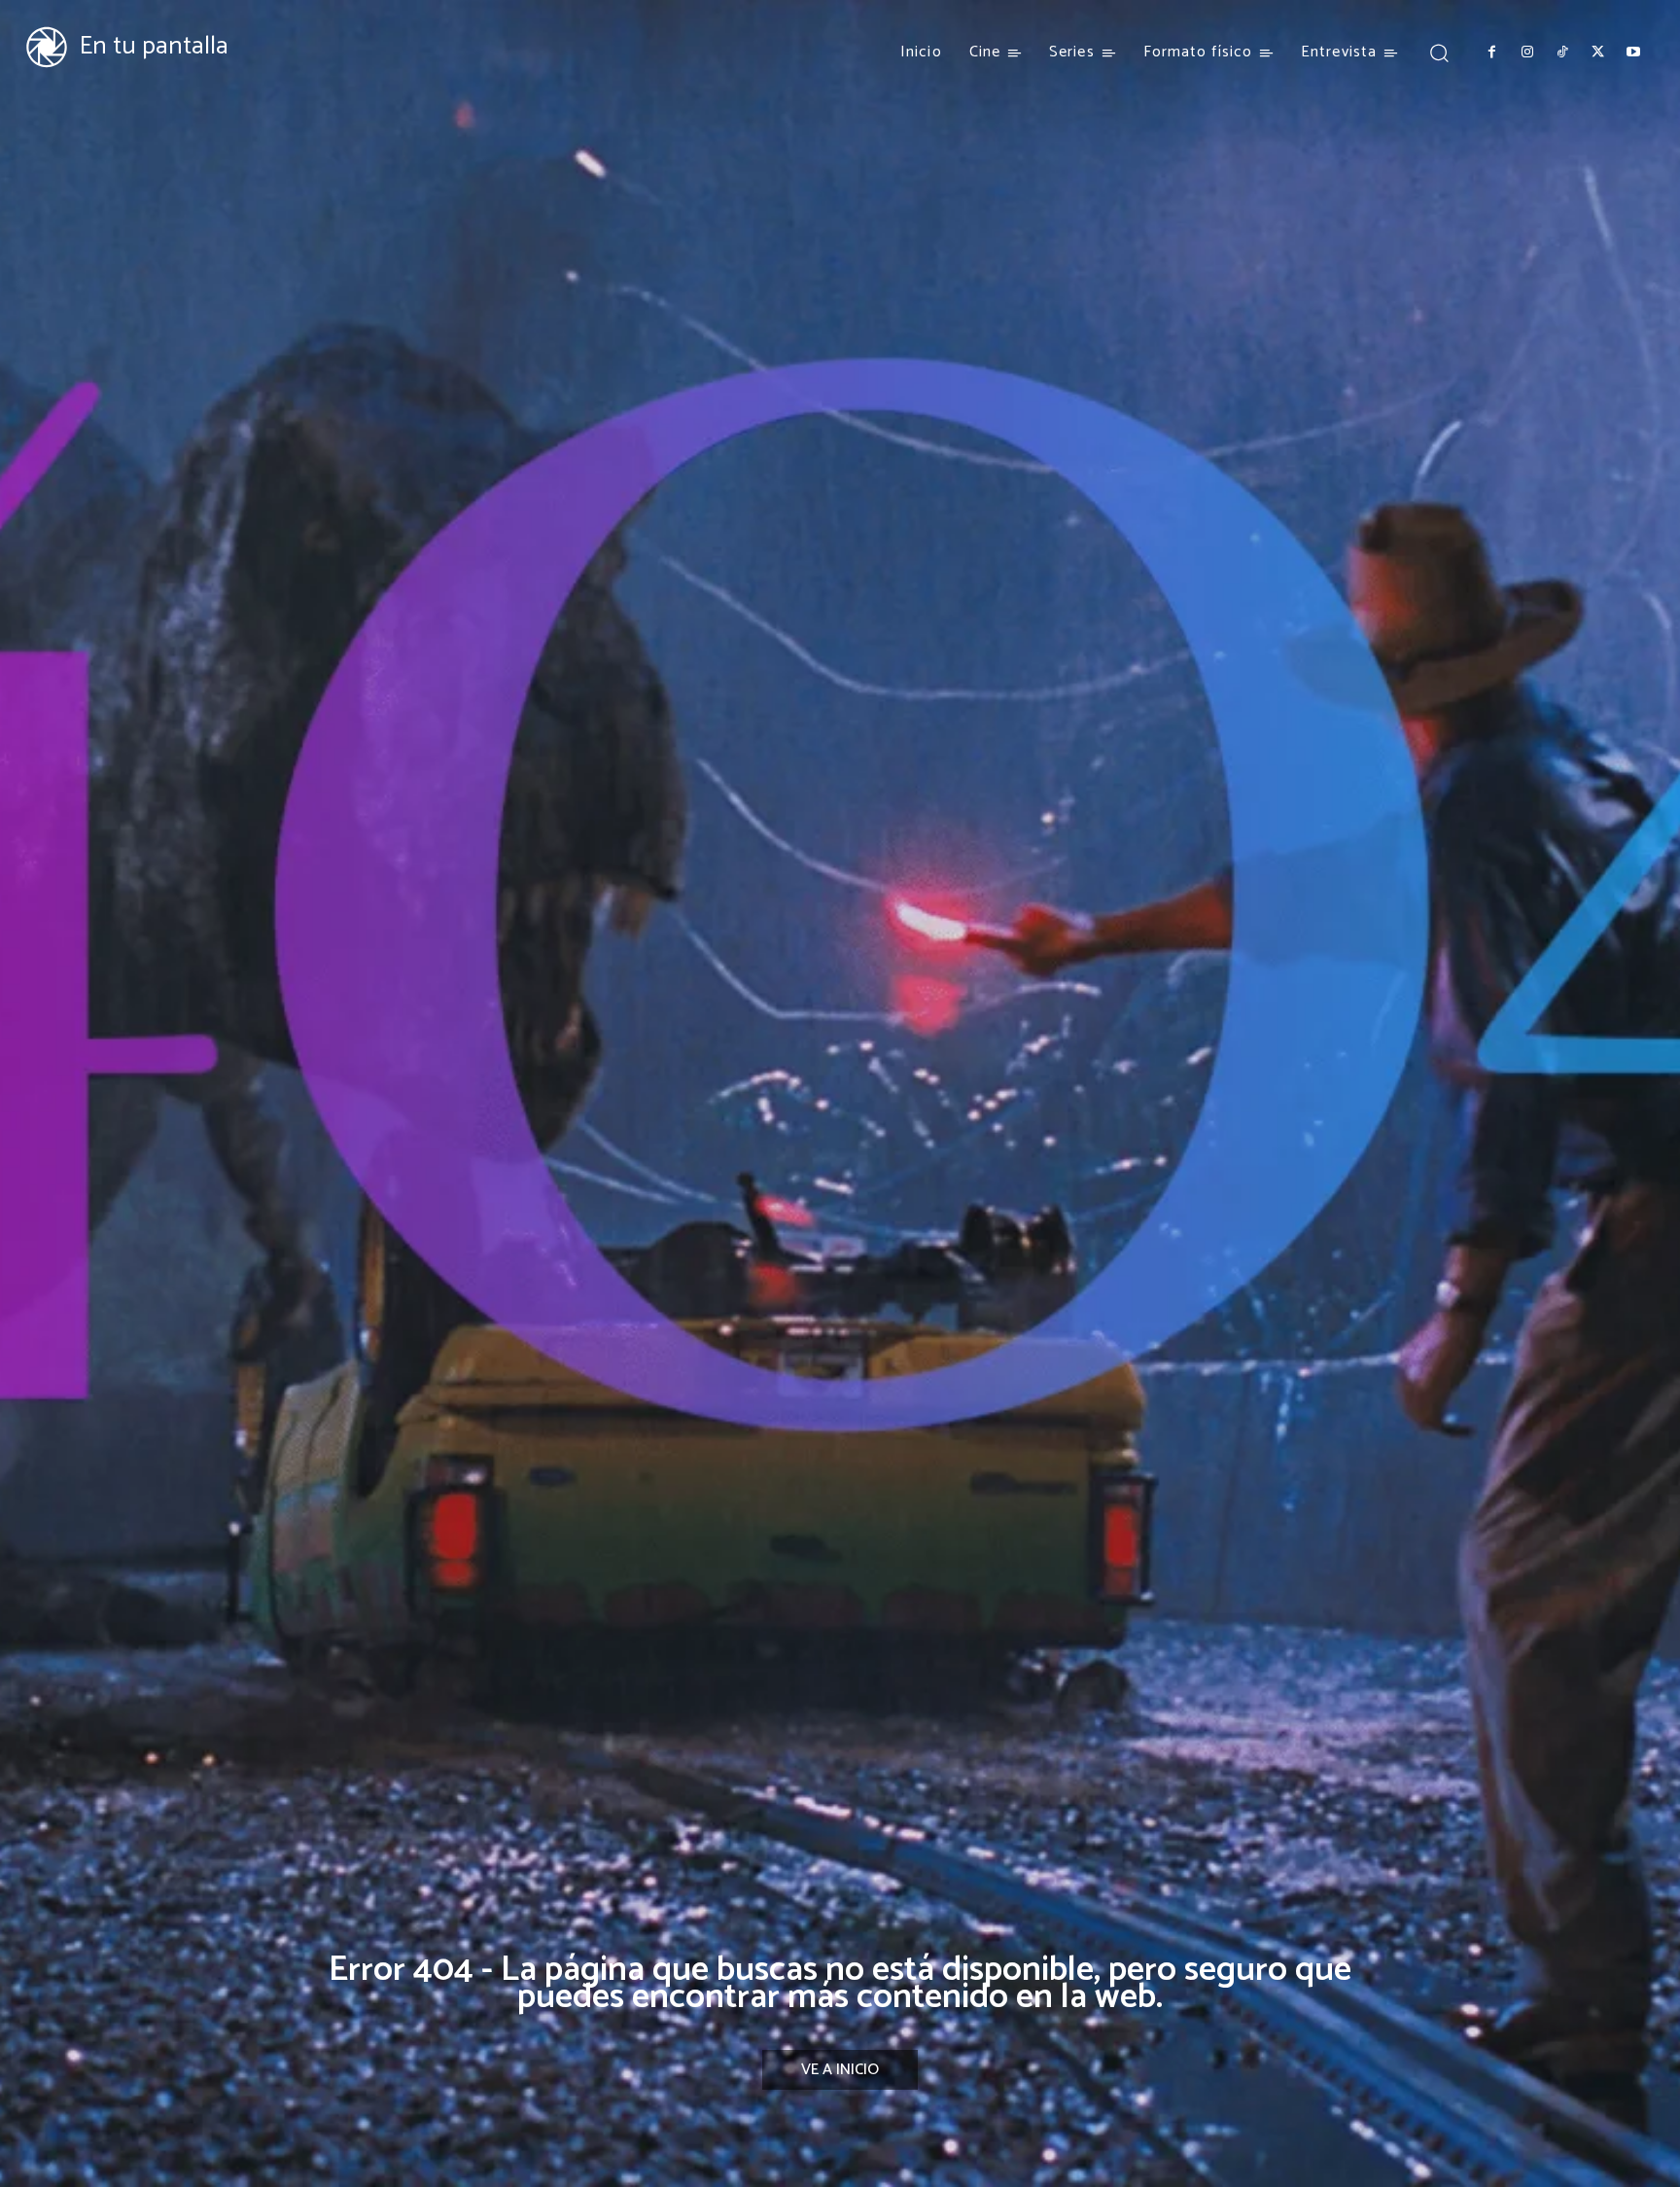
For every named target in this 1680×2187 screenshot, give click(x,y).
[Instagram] (1526, 53)
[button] (1438, 52)
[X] (1597, 53)
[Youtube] (1633, 53)
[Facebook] (1491, 53)
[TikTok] (1562, 53)
